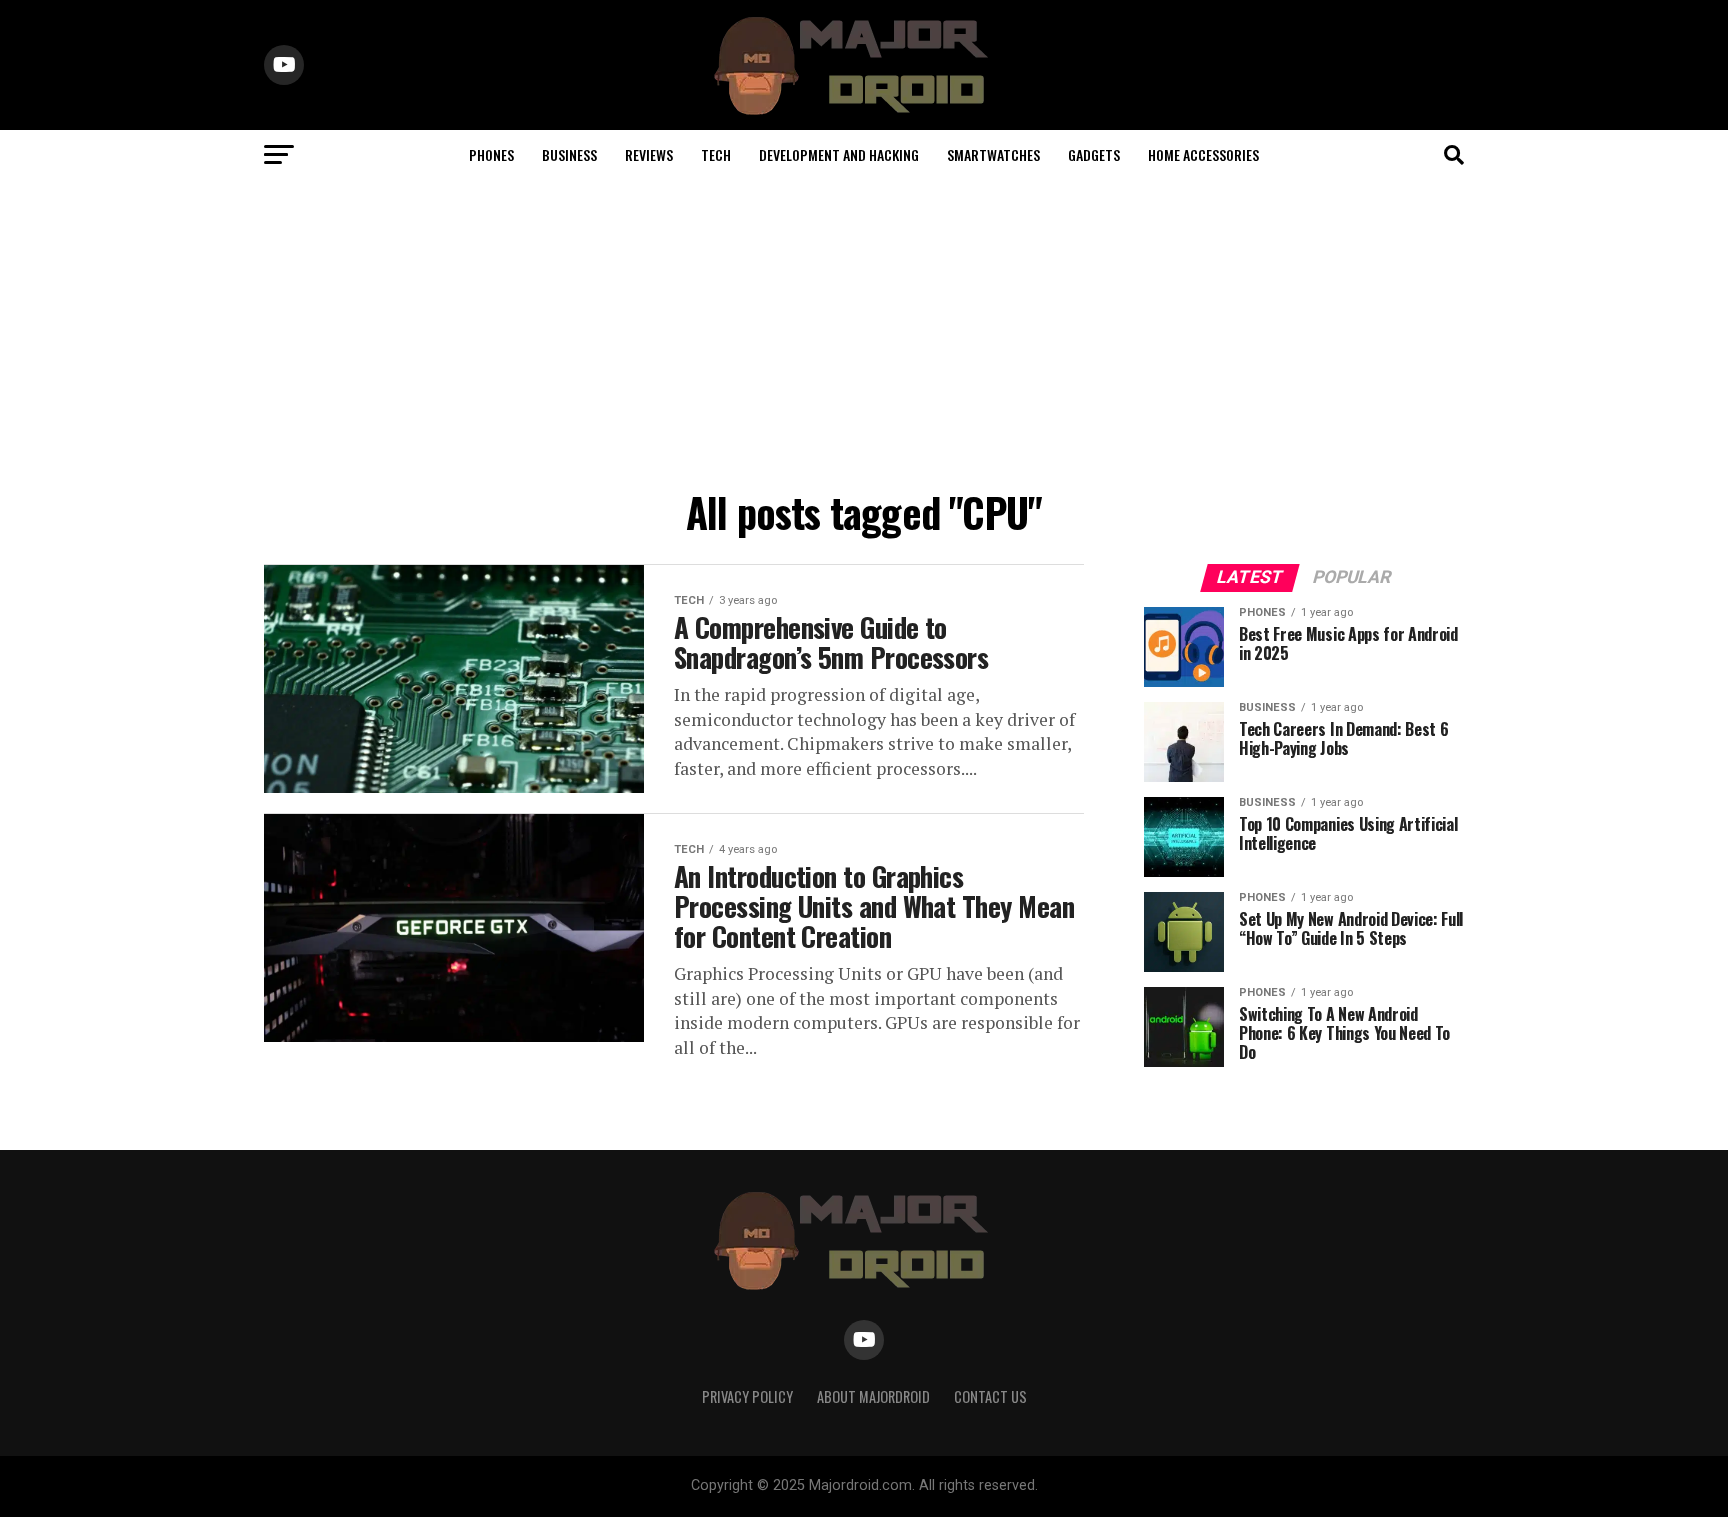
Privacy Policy (747, 1396)
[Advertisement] (864, 330)
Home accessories (1203, 154)
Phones (491, 154)
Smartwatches (993, 154)
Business (569, 154)
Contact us (990, 1396)
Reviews (649, 154)
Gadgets (1094, 154)
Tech (716, 154)
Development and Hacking (839, 154)
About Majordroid (873, 1396)
